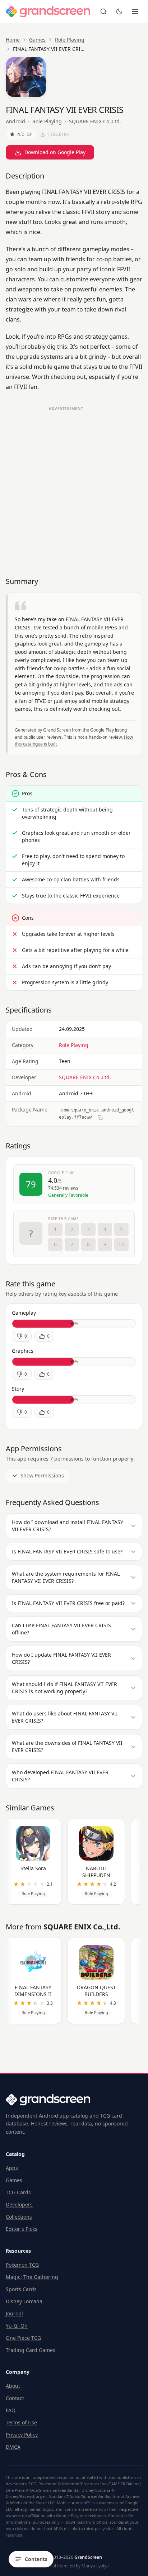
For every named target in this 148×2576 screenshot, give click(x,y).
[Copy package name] (100, 1118)
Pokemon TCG (22, 2265)
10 (121, 1244)
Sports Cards (21, 2289)
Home (13, 40)
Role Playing (70, 40)
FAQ (11, 2410)
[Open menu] (135, 11)
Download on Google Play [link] (55, 152)
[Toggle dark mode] (119, 11)
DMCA (13, 2447)
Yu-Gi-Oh (17, 2326)
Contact (15, 2398)
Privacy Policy (22, 2435)
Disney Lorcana (24, 2301)
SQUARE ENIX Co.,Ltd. (95, 121)
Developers (19, 2204)
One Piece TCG (23, 2338)
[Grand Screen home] (48, 11)
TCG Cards (18, 2192)
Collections (19, 2217)
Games (37, 40)
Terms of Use (21, 2422)
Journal (14, 2313)
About (13, 2386)
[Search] (103, 11)
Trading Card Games (31, 2350)
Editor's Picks (22, 2229)
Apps (12, 2168)
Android (15, 121)
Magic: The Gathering (32, 2277)
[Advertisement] (74, 488)
